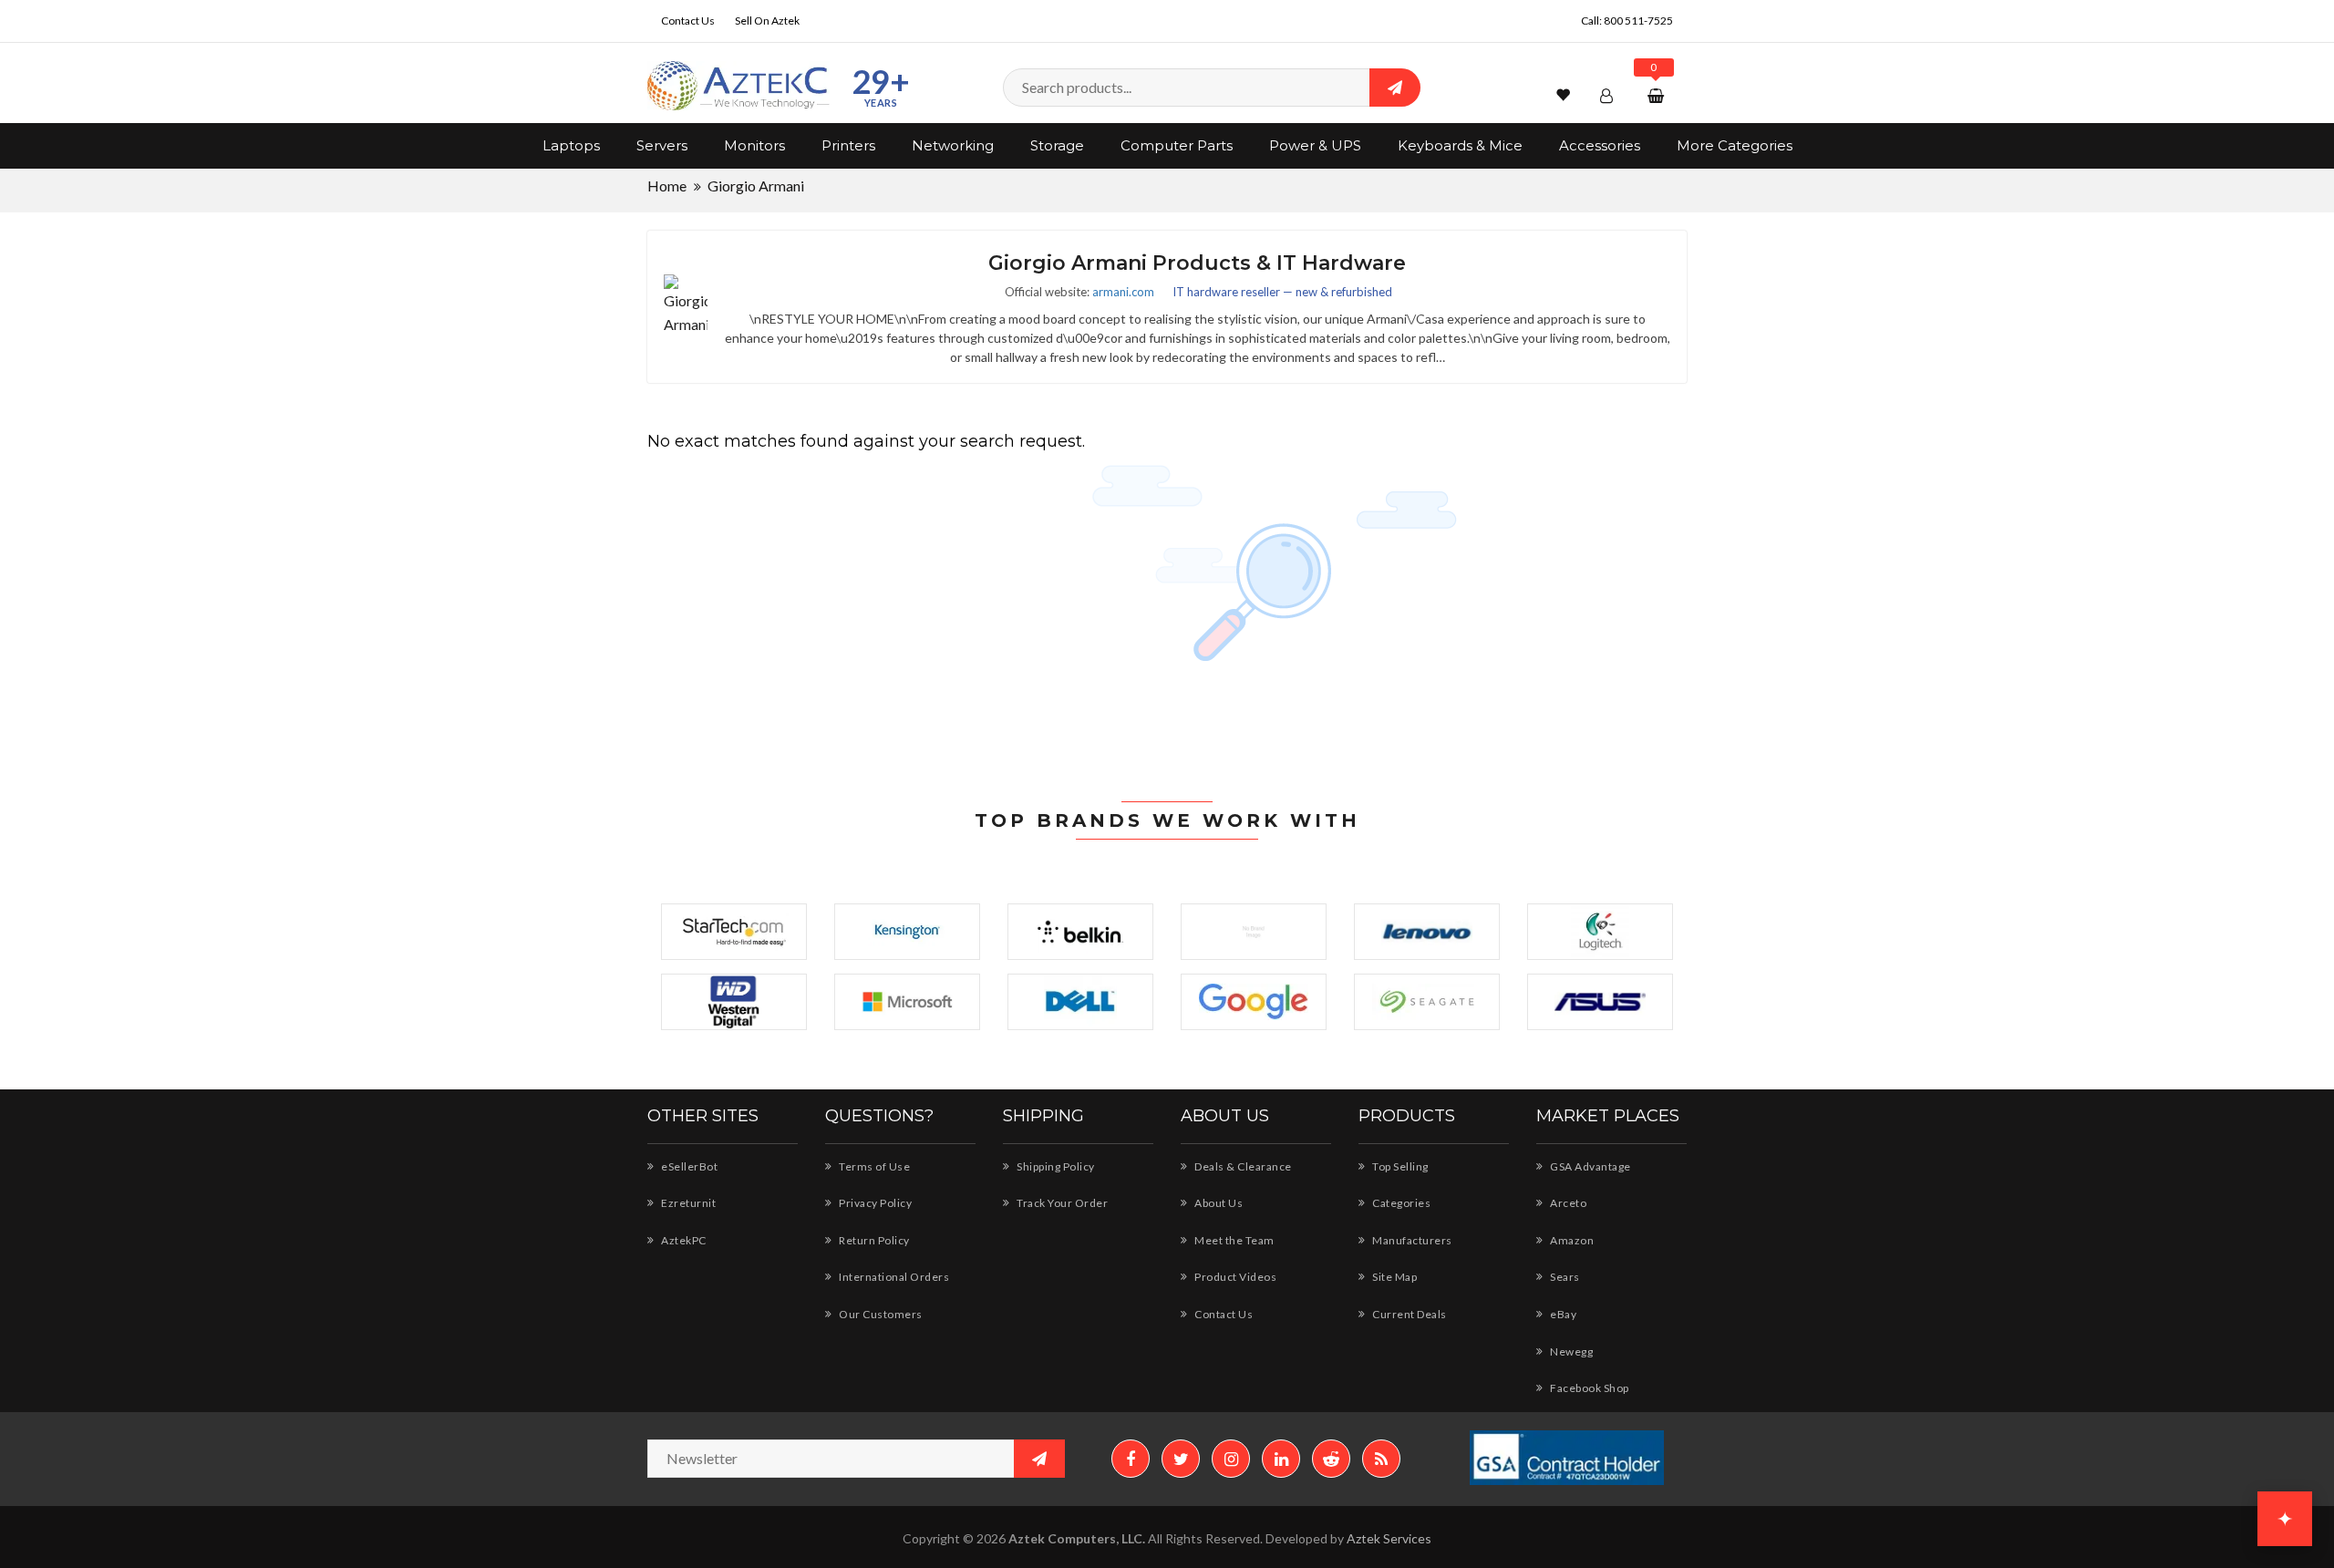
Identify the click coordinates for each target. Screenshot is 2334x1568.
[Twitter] (1181, 1459)
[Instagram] (1231, 1459)
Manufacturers (1411, 1240)
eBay (1562, 1314)
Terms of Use (873, 1166)
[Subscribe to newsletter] (1039, 1459)
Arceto (1567, 1203)
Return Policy (873, 1240)
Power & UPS (1315, 145)
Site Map (1394, 1277)
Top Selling (1399, 1166)
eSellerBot (688, 1166)
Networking (953, 145)
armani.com (1123, 292)
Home (667, 186)
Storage (1057, 145)
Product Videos (1234, 1277)
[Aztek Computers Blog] (1381, 1459)
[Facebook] (1131, 1459)
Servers (662, 145)
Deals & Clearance (1242, 1166)
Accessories (1600, 145)
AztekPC (683, 1240)
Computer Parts (1177, 145)
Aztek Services (1389, 1538)
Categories (1400, 1203)
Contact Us (688, 21)
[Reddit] (1331, 1459)
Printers (848, 145)
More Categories (1735, 145)
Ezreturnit (687, 1203)
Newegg (1570, 1351)
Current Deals (1409, 1314)
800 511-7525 (1638, 21)
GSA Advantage (1590, 1166)
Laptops (571, 145)
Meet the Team (1234, 1240)
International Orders (893, 1277)
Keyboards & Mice (1460, 145)
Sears (1564, 1277)
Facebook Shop (1589, 1388)
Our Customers (880, 1314)
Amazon (1571, 1240)
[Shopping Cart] (1658, 95)
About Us (1218, 1203)
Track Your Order (1061, 1203)
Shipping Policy (1055, 1166)
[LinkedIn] (1281, 1459)
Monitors (754, 145)
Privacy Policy (874, 1203)
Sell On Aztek (767, 21)
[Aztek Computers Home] (738, 86)
